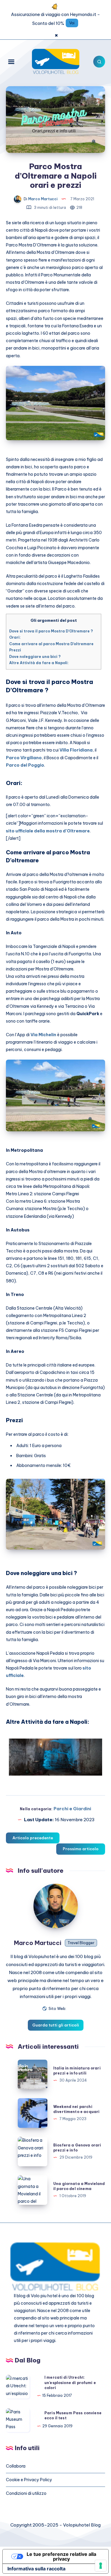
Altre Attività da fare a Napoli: (39, 663)
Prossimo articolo (81, 1849)
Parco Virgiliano (24, 758)
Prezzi (15, 650)
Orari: (15, 637)
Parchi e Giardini (72, 1809)
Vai (72, 23)
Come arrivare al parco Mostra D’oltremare (51, 644)
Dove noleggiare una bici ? (35, 657)
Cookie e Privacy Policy (29, 2480)
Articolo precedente (33, 1838)
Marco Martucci (38, 1943)
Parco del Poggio (25, 765)
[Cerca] (99, 62)
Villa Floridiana (76, 750)
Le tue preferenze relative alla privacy (61, 2556)
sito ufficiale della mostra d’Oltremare (48, 831)
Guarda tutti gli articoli (56, 2025)
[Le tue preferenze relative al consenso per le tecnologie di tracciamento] (101, 2566)
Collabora (16, 2466)
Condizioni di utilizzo (26, 2493)
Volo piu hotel (44, 2296)
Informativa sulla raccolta (36, 2569)
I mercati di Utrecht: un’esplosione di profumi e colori (70, 2383)
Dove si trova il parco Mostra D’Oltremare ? (51, 631)
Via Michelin (43, 1035)
